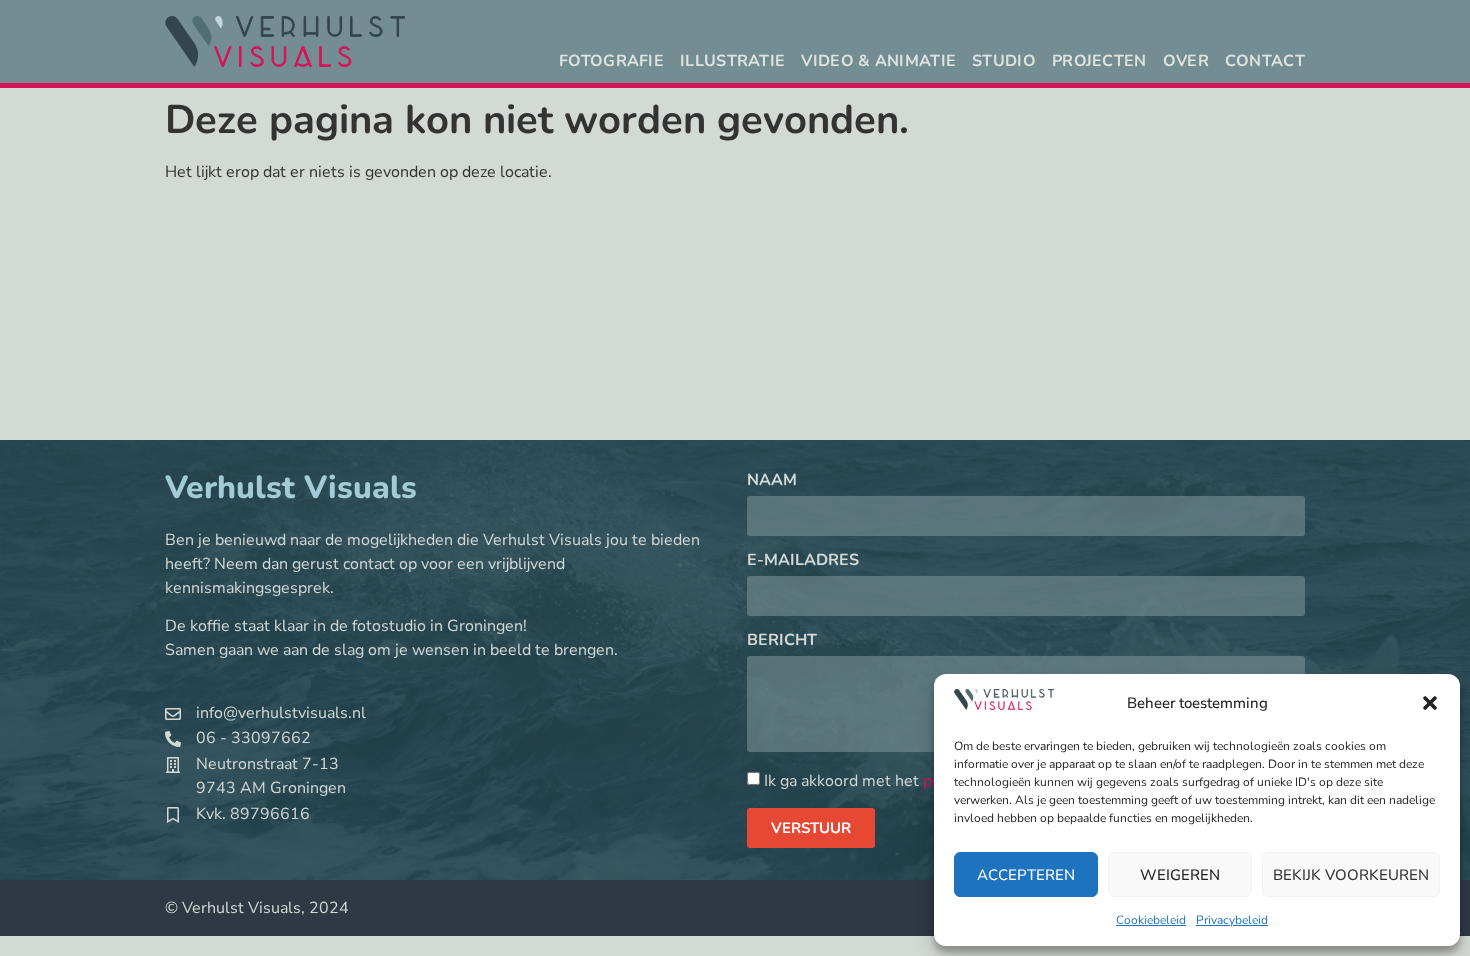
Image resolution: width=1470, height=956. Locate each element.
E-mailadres (803, 561)
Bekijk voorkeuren (1351, 875)
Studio (1004, 61)
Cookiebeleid (1151, 920)
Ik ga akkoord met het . (893, 781)
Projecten (1099, 61)
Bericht (782, 641)
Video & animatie (878, 61)
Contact (1265, 61)
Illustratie (732, 61)
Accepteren (1026, 875)
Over (1186, 61)
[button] (1430, 703)
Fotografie (611, 61)
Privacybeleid (1232, 920)
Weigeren (1180, 875)
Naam (772, 481)
